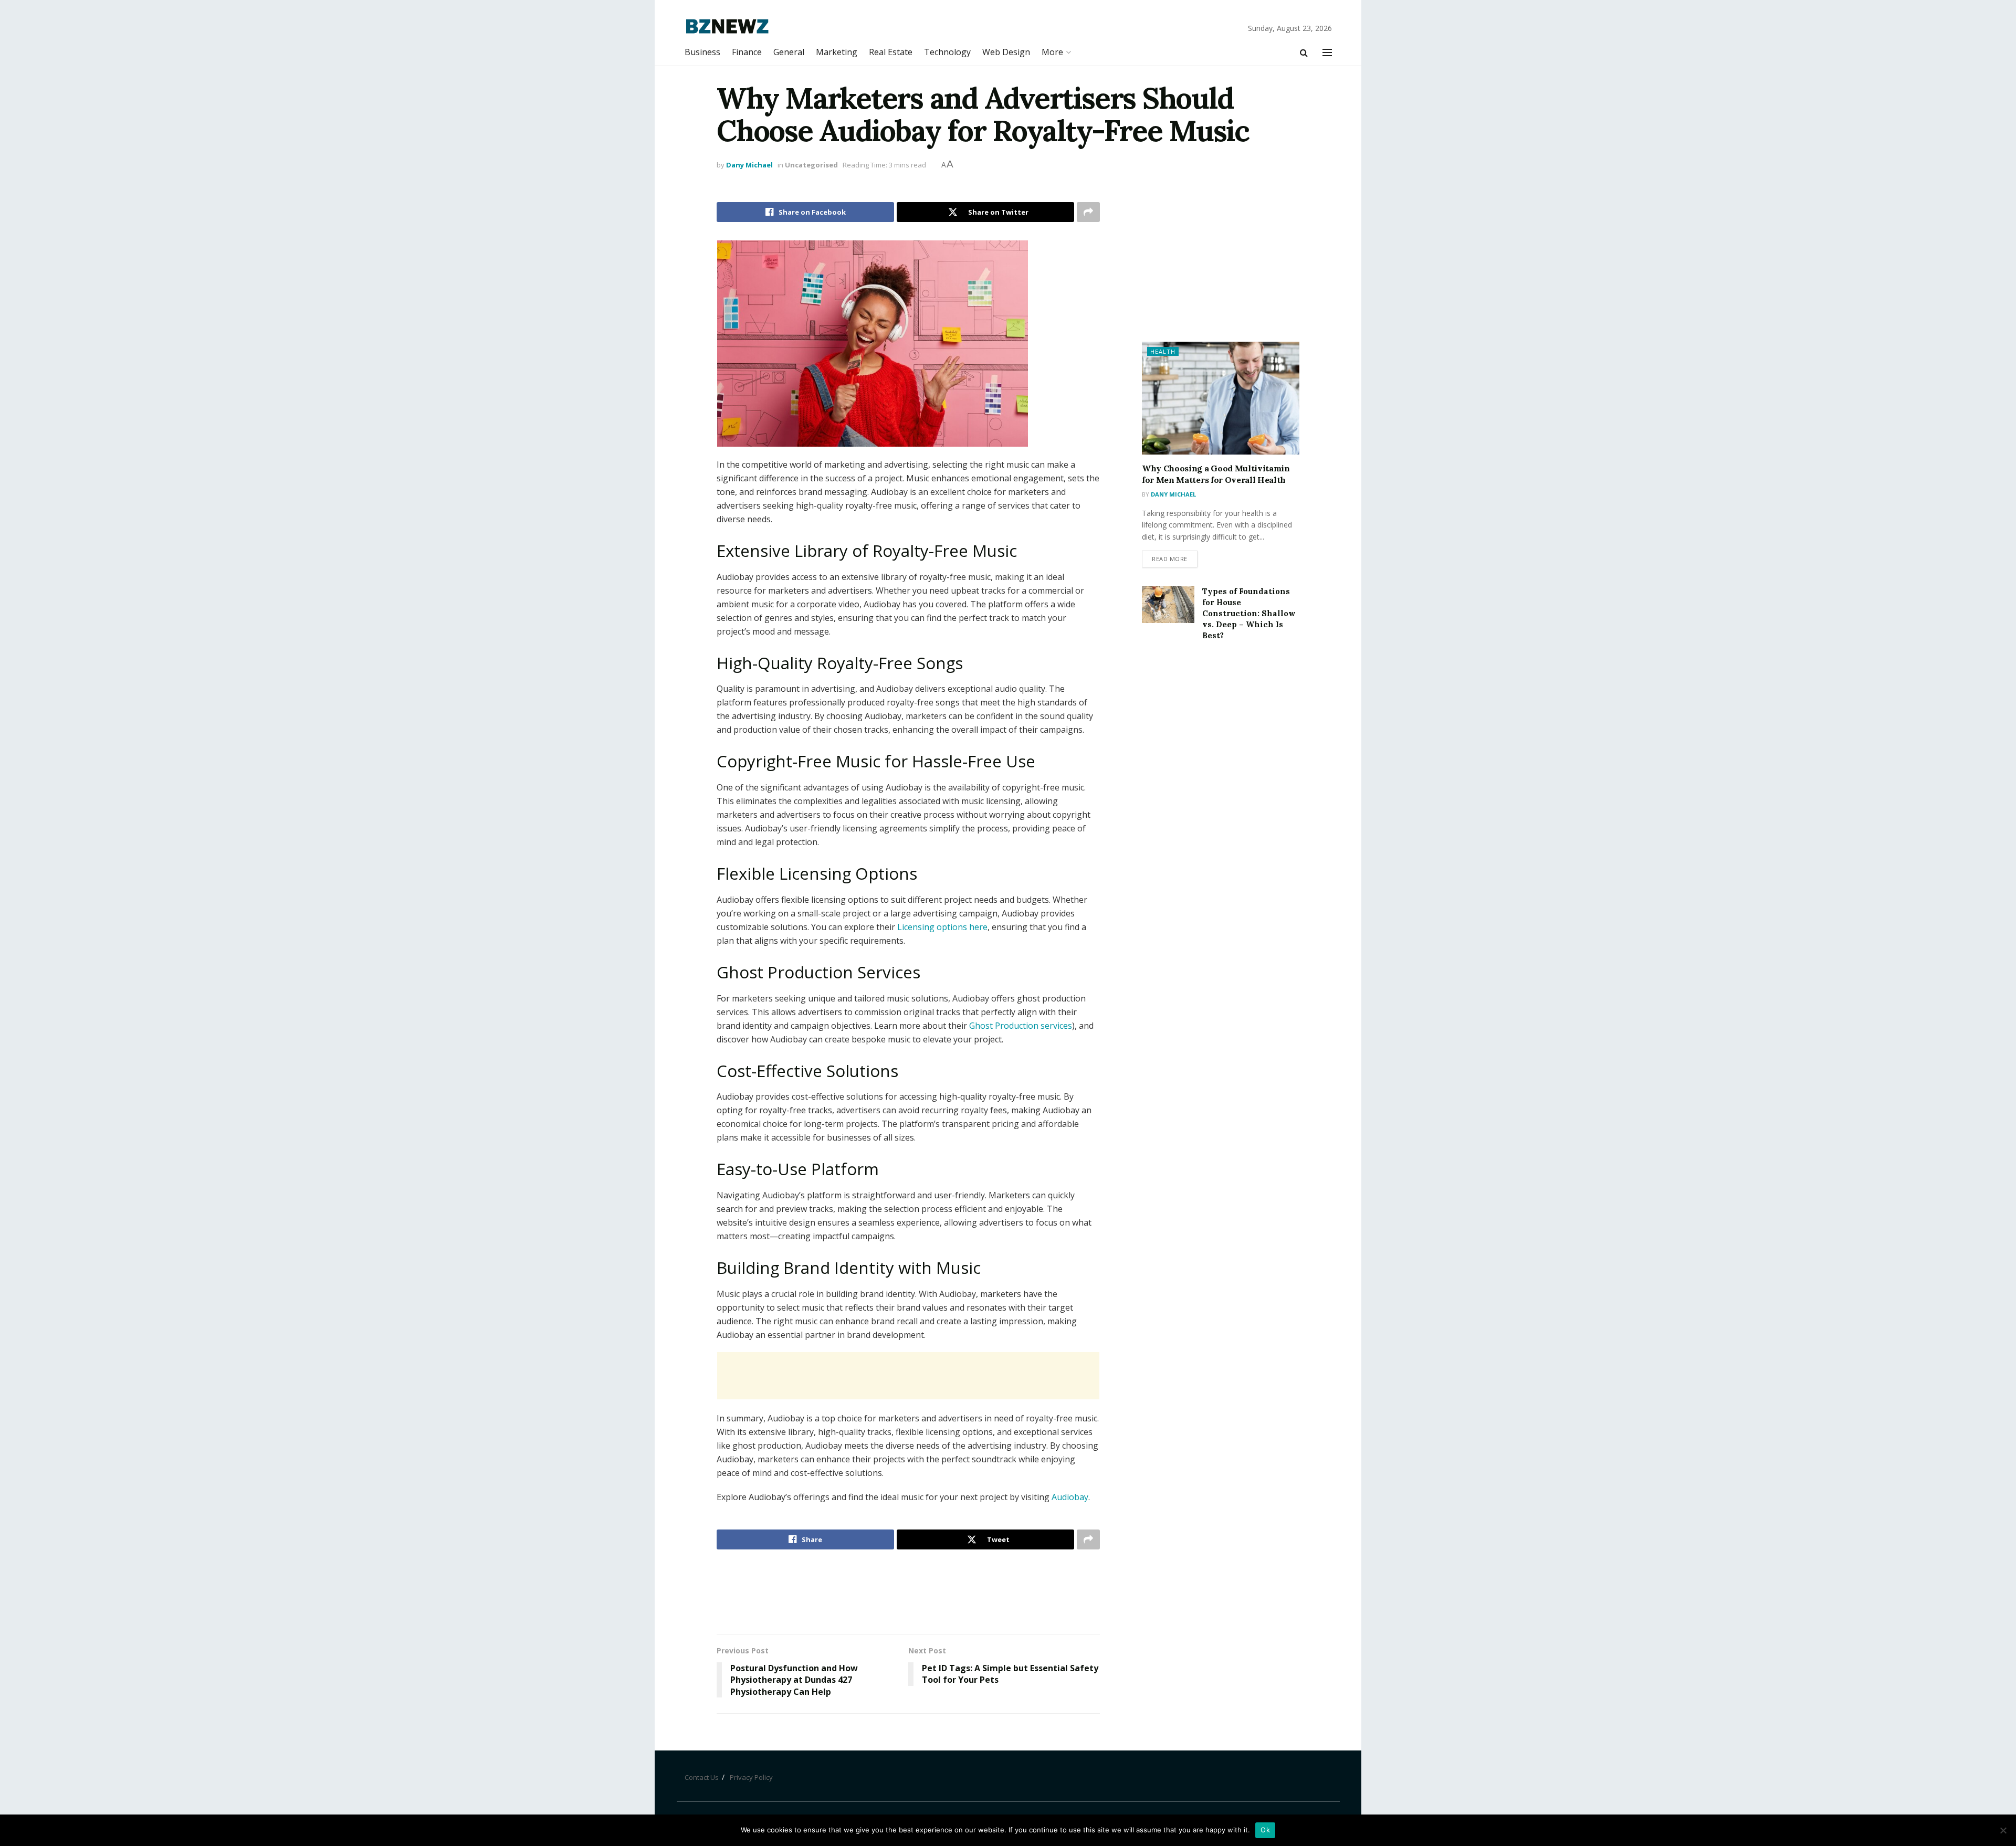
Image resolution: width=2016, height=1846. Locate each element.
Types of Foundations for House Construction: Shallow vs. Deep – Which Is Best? (1249, 613)
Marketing (837, 52)
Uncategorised (811, 165)
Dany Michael (749, 165)
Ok (1265, 1830)
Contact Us (702, 1777)
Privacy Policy (751, 1777)
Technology (947, 52)
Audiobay (1070, 1497)
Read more (1170, 559)
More (1052, 52)
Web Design (1006, 52)
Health (1163, 351)
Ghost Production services (1021, 1026)
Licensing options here (942, 927)
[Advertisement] (908, 1376)
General (789, 52)
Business (702, 52)
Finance (747, 52)
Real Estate (891, 52)
